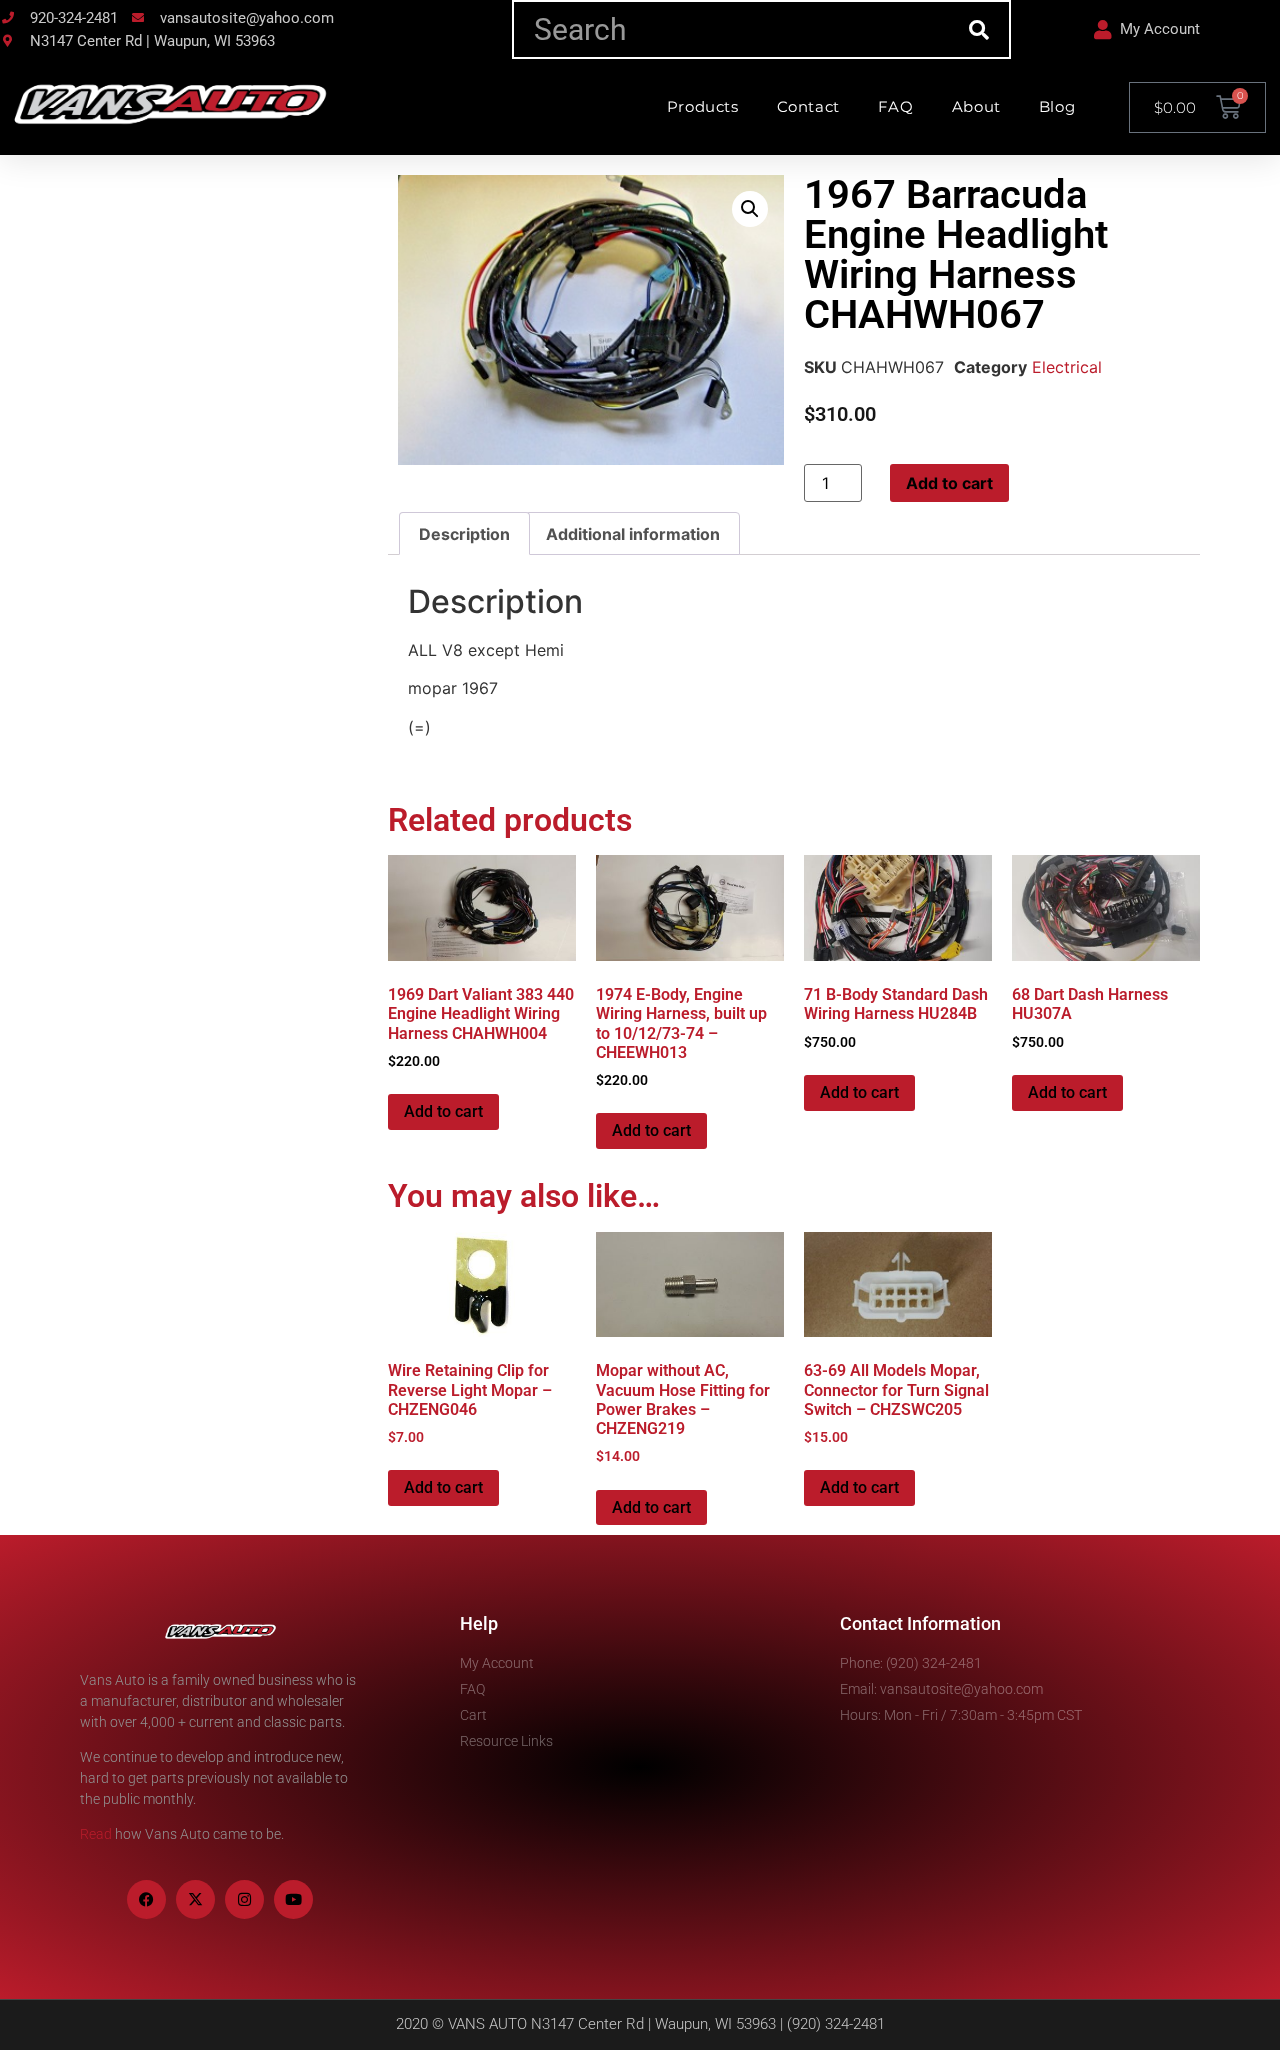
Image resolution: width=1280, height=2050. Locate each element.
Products (703, 106)
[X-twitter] (195, 1899)
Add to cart (949, 483)
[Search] (979, 29)
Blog (1057, 106)
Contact (808, 106)
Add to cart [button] (443, 1111)
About (976, 106)
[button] (750, 209)
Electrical (1067, 367)
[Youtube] (293, 1899)
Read (96, 1834)
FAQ (896, 106)
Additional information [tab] (633, 534)
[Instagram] (244, 1899)
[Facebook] (146, 1899)
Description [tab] (464, 534)
